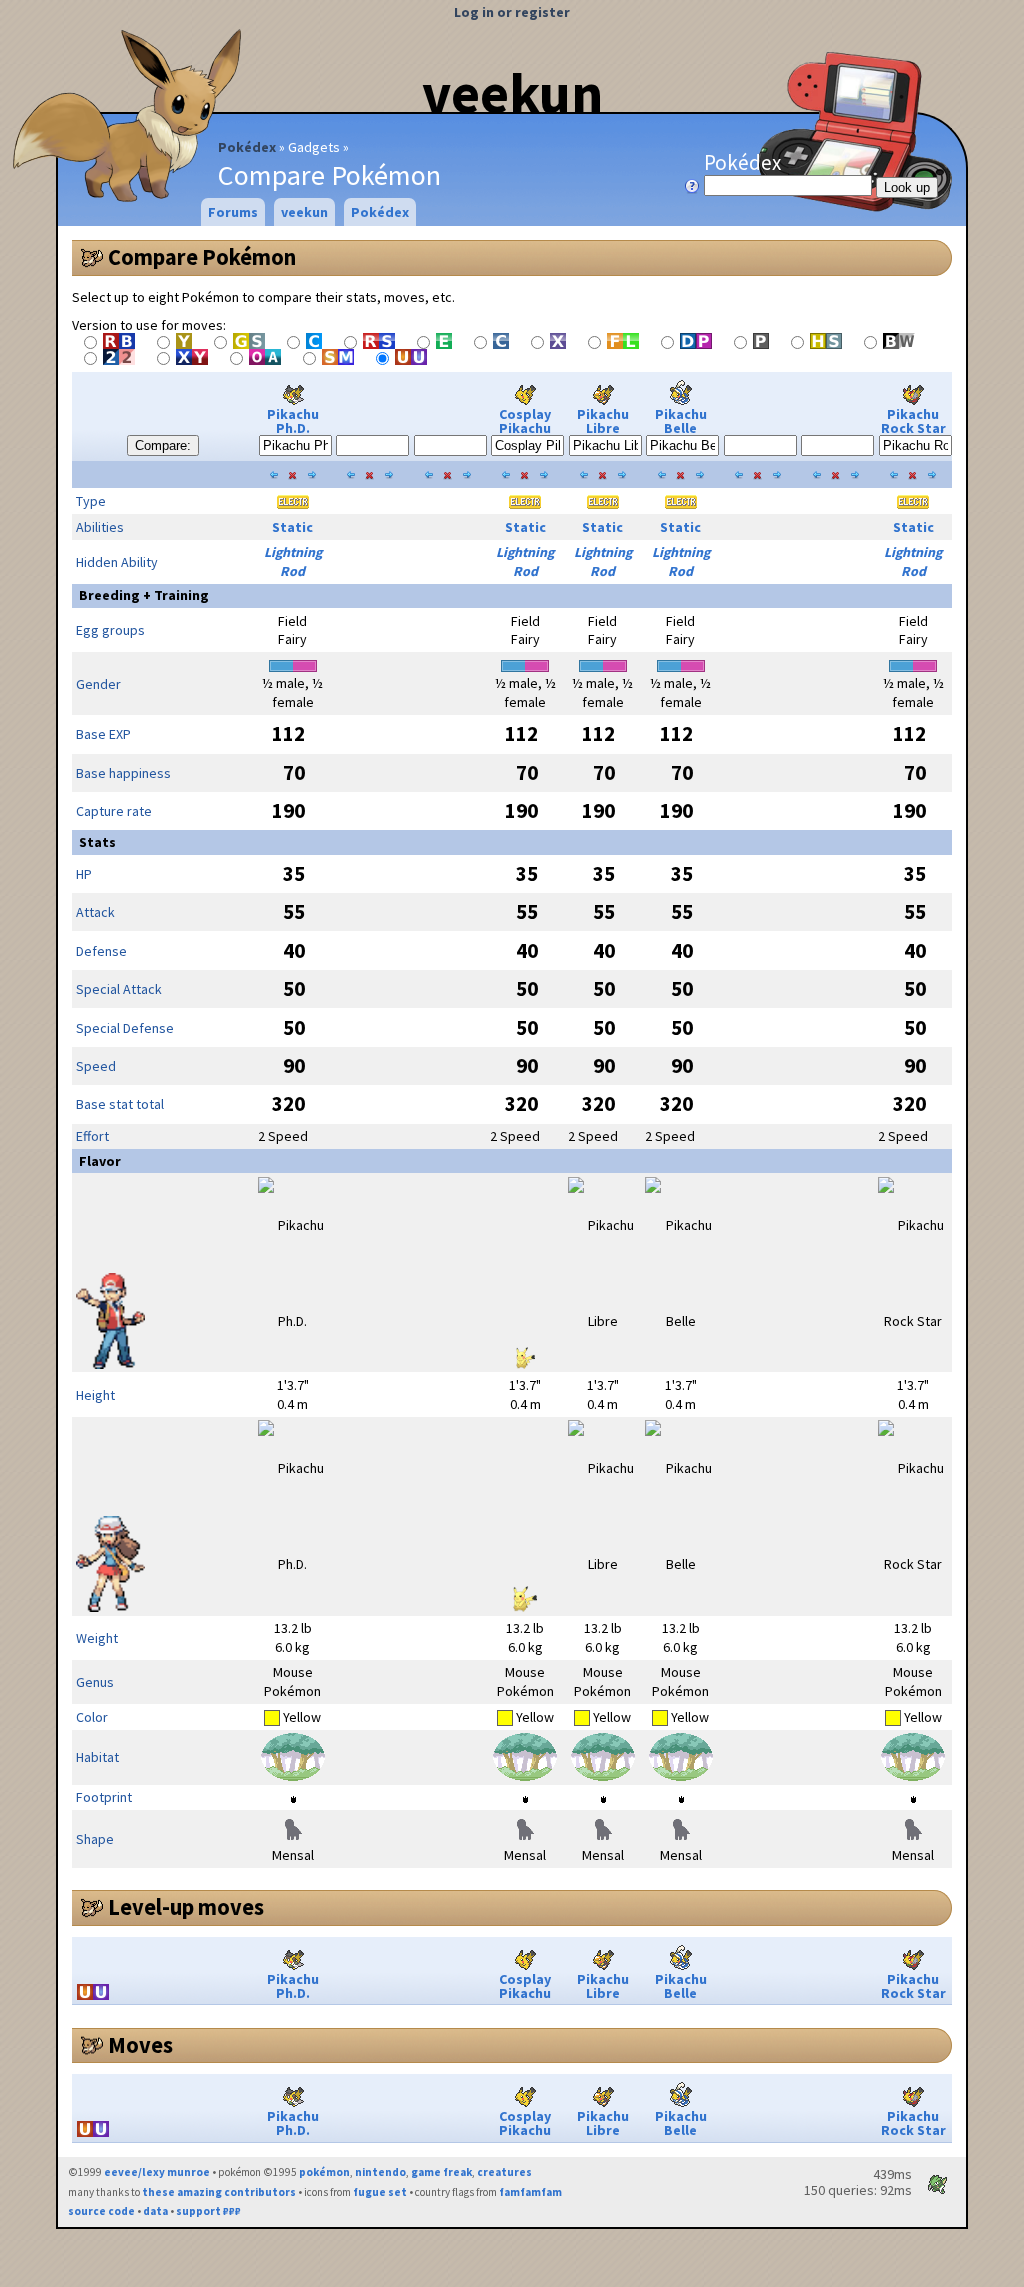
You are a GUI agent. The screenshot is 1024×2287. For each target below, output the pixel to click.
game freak (441, 2172)
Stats (97, 842)
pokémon (324, 2172)
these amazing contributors (219, 2192)
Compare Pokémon (202, 257)
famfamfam (530, 2192)
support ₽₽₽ (208, 2211)
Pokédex (247, 147)
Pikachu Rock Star (913, 421)
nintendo (380, 2172)
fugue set (380, 2192)
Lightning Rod (293, 561)
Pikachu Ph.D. (293, 421)
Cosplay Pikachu (525, 421)
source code (101, 2211)
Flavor (100, 1161)
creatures (504, 2172)
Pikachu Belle (681, 421)
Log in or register (512, 12)
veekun (512, 93)
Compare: (163, 445)
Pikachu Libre (603, 421)
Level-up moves (186, 1907)
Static (292, 527)
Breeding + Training (144, 595)
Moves (140, 2045)
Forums (233, 212)
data (155, 2211)
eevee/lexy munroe (157, 2172)
